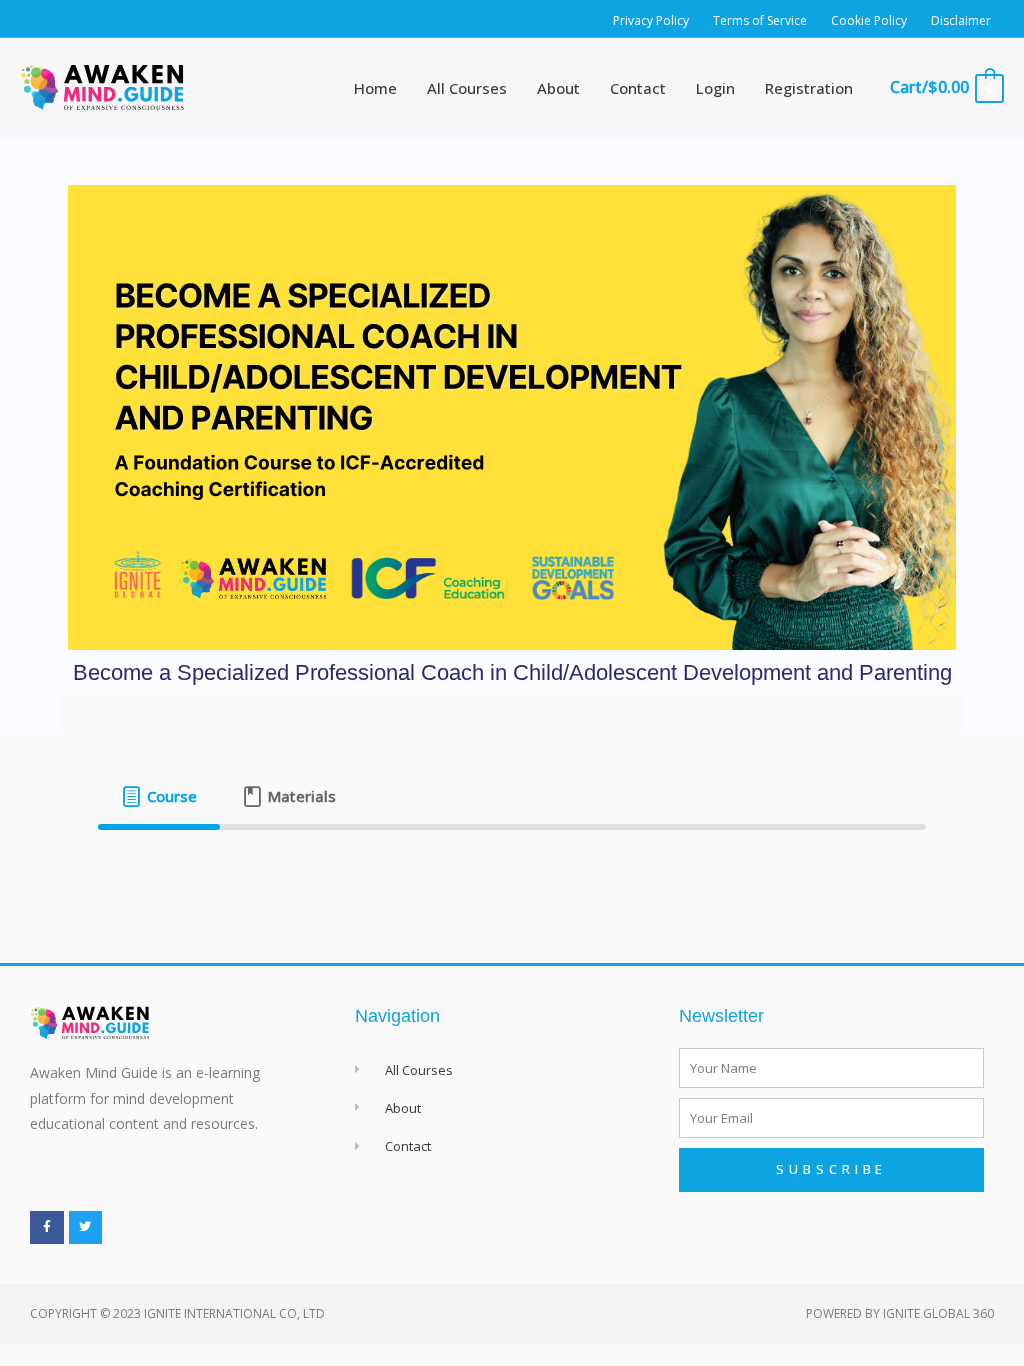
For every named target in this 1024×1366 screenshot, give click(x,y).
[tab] (158, 797)
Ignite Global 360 (938, 1313)
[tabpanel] (511, 862)
